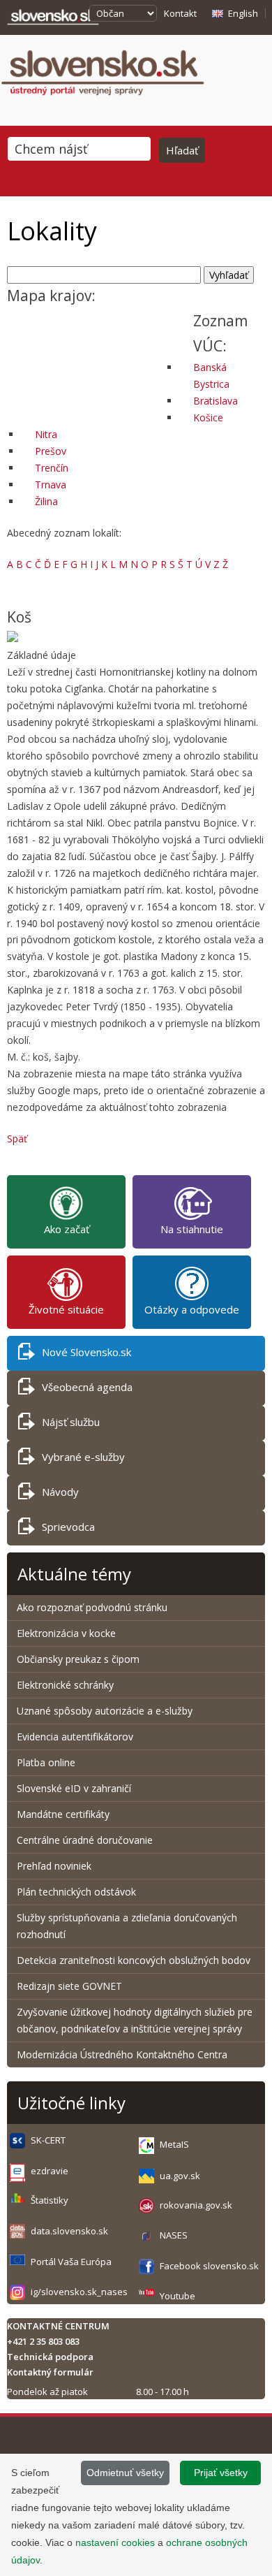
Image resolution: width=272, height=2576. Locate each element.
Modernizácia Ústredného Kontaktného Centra (122, 2054)
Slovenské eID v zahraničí (74, 1788)
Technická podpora (50, 2357)
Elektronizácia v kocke (66, 1633)
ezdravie (50, 2171)
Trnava (51, 485)
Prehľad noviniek (54, 1866)
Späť (17, 1138)
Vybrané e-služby (83, 1457)
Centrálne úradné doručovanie (85, 1840)
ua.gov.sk (180, 2176)
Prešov (51, 451)
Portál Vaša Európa (71, 2262)
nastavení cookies (115, 2542)
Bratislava (216, 401)
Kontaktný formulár (50, 2372)
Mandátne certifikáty (63, 1814)
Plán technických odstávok (76, 1892)
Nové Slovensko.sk (86, 1352)
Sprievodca (68, 1527)
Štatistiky (50, 2200)
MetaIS (174, 2144)
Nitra (46, 434)
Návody (60, 1492)
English (243, 13)
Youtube (177, 2296)
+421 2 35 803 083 (43, 2341)
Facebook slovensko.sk (209, 2266)
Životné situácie (66, 1309)
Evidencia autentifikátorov (75, 1737)
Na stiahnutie (192, 1229)
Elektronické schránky (65, 1685)
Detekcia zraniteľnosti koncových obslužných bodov (134, 1960)
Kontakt (180, 13)
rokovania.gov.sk (196, 2205)
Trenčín (52, 468)
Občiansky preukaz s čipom (78, 1659)
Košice (208, 417)
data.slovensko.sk (69, 2231)
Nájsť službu (71, 1422)
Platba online (46, 1762)
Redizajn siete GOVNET (69, 1986)
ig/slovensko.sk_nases (79, 2292)
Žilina (46, 501)
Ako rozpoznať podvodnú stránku (93, 1607)
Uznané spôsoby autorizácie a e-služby (105, 1711)
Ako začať (67, 1229)
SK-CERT (48, 2140)
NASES (174, 2235)
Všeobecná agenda (87, 1387)
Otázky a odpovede (192, 1309)
